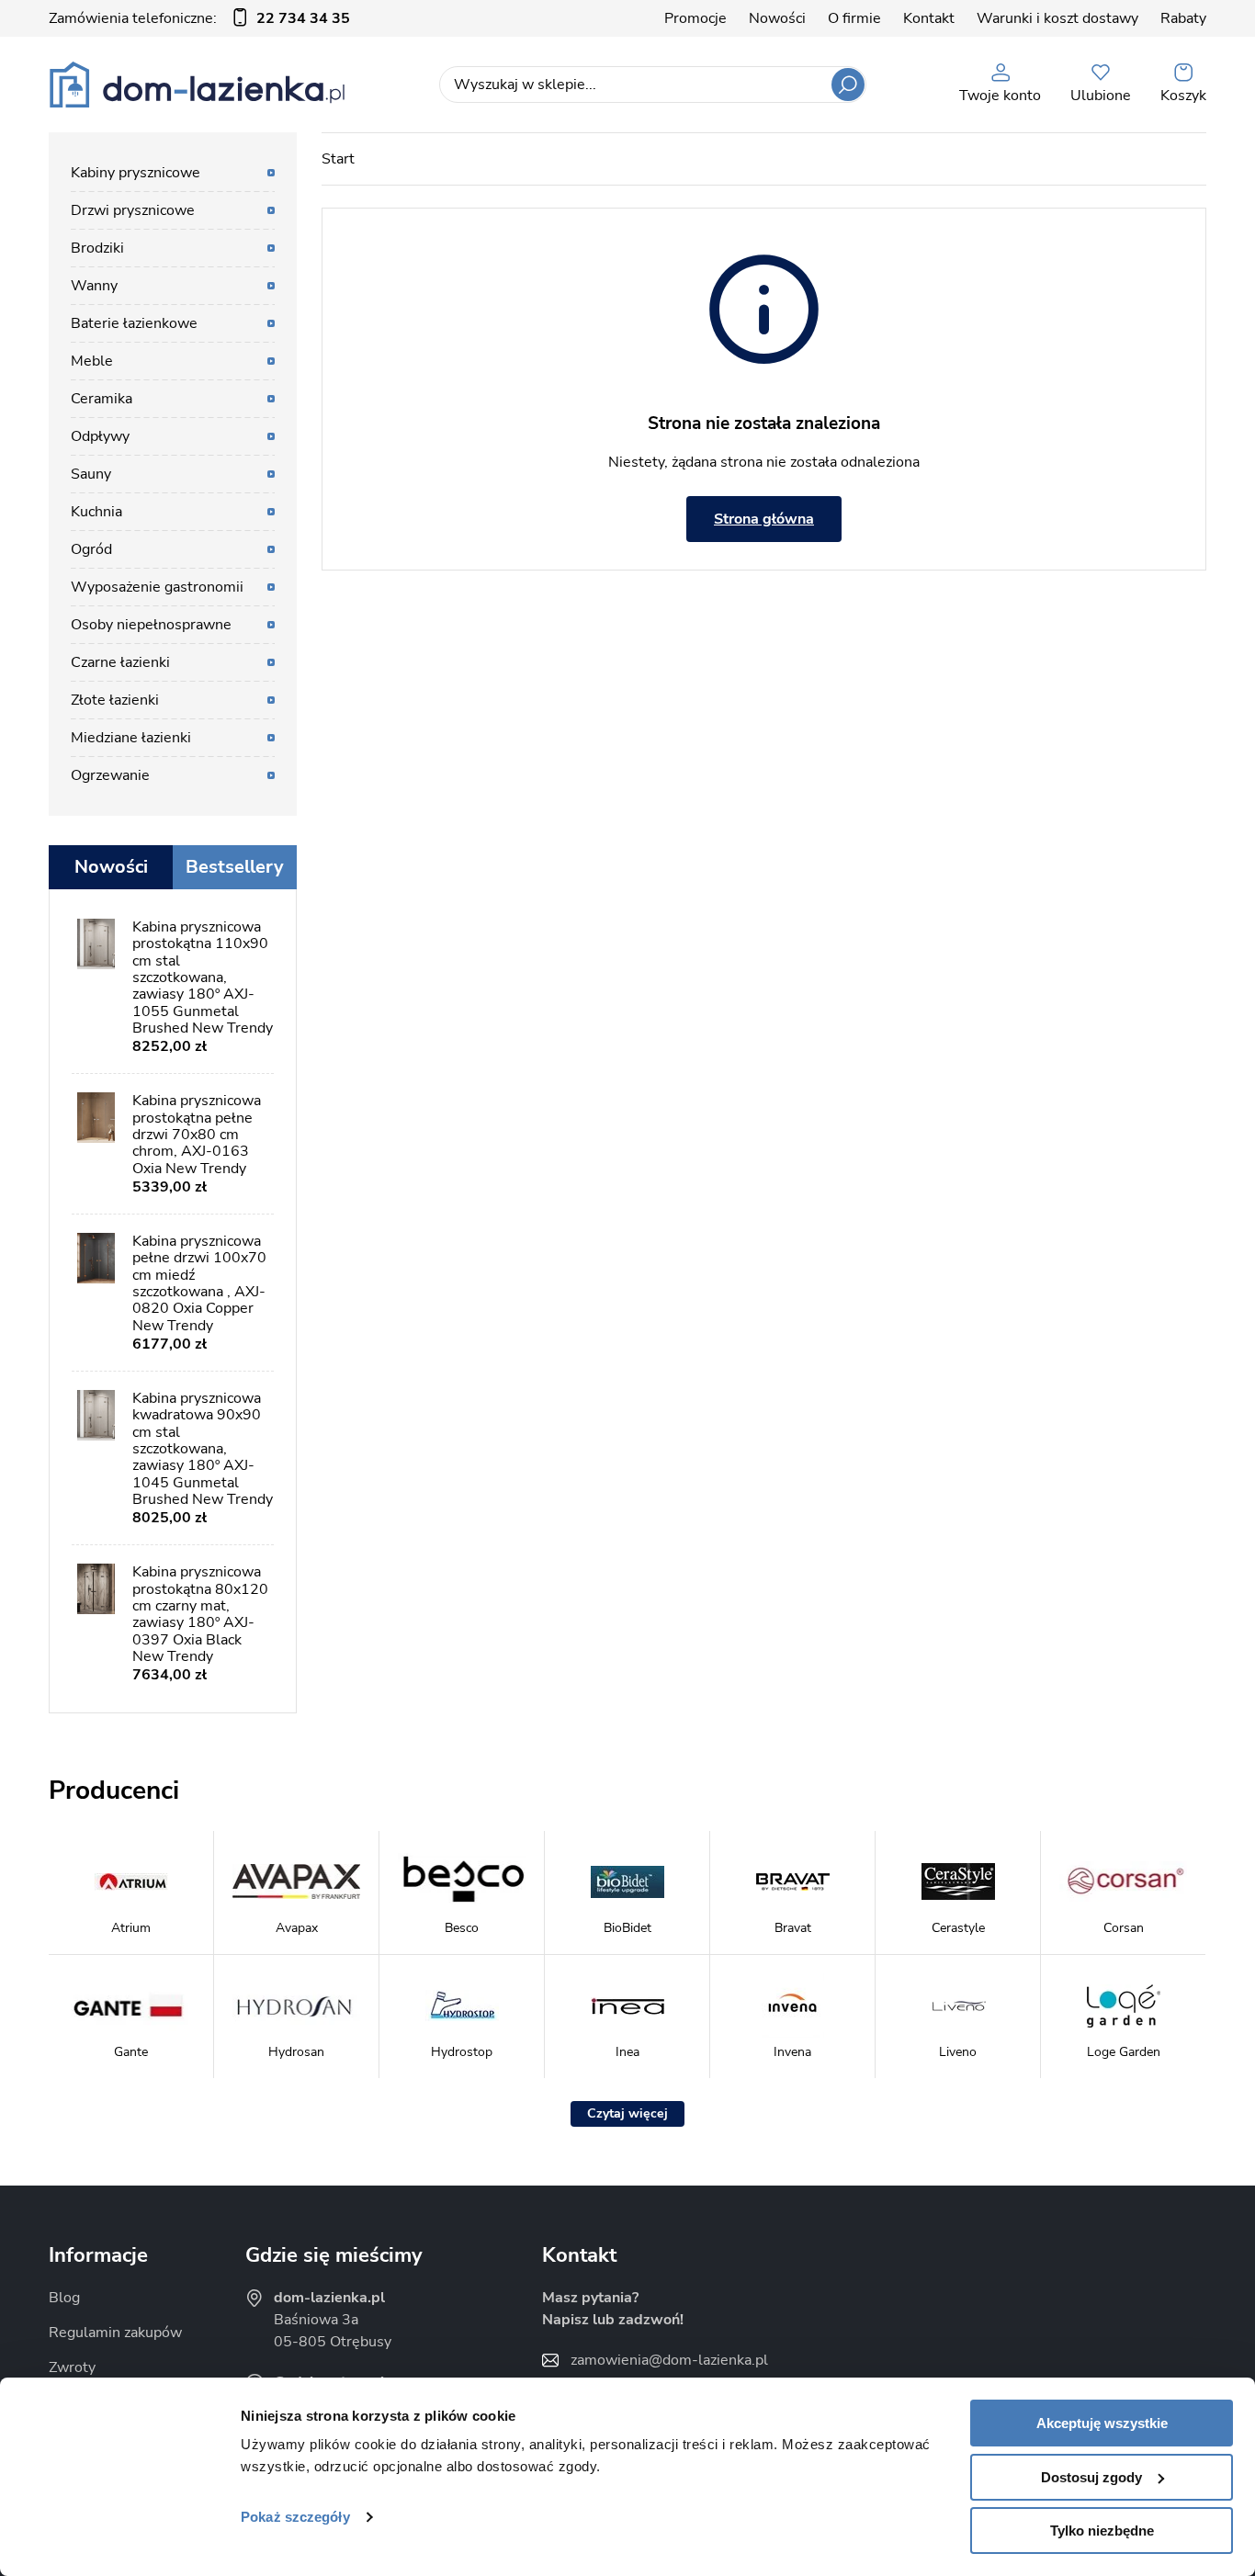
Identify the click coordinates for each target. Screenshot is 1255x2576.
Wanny (94, 286)
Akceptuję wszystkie (1102, 2423)
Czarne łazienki (120, 662)
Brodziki (97, 248)
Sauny (91, 474)
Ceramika (102, 399)
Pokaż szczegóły (295, 2517)
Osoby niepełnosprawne (151, 625)
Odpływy (100, 436)
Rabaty (1183, 18)
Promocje (695, 18)
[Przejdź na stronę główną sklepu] (197, 85)
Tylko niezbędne (1102, 2531)
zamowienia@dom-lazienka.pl (669, 2360)
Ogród (91, 549)
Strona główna (764, 519)
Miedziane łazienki (131, 738)
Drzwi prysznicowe (133, 210)
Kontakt (929, 18)
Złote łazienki (115, 700)
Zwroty (72, 2367)
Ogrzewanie (110, 775)
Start (338, 159)
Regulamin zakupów (115, 2333)
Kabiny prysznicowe (136, 173)
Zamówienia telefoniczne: (199, 18)
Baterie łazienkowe (134, 323)
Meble (92, 361)
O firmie (854, 18)
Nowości (777, 18)
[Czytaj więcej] (627, 2114)
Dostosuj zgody (1091, 2477)
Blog (64, 2298)
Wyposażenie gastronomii (157, 587)
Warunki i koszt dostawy (1057, 18)
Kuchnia (96, 512)
